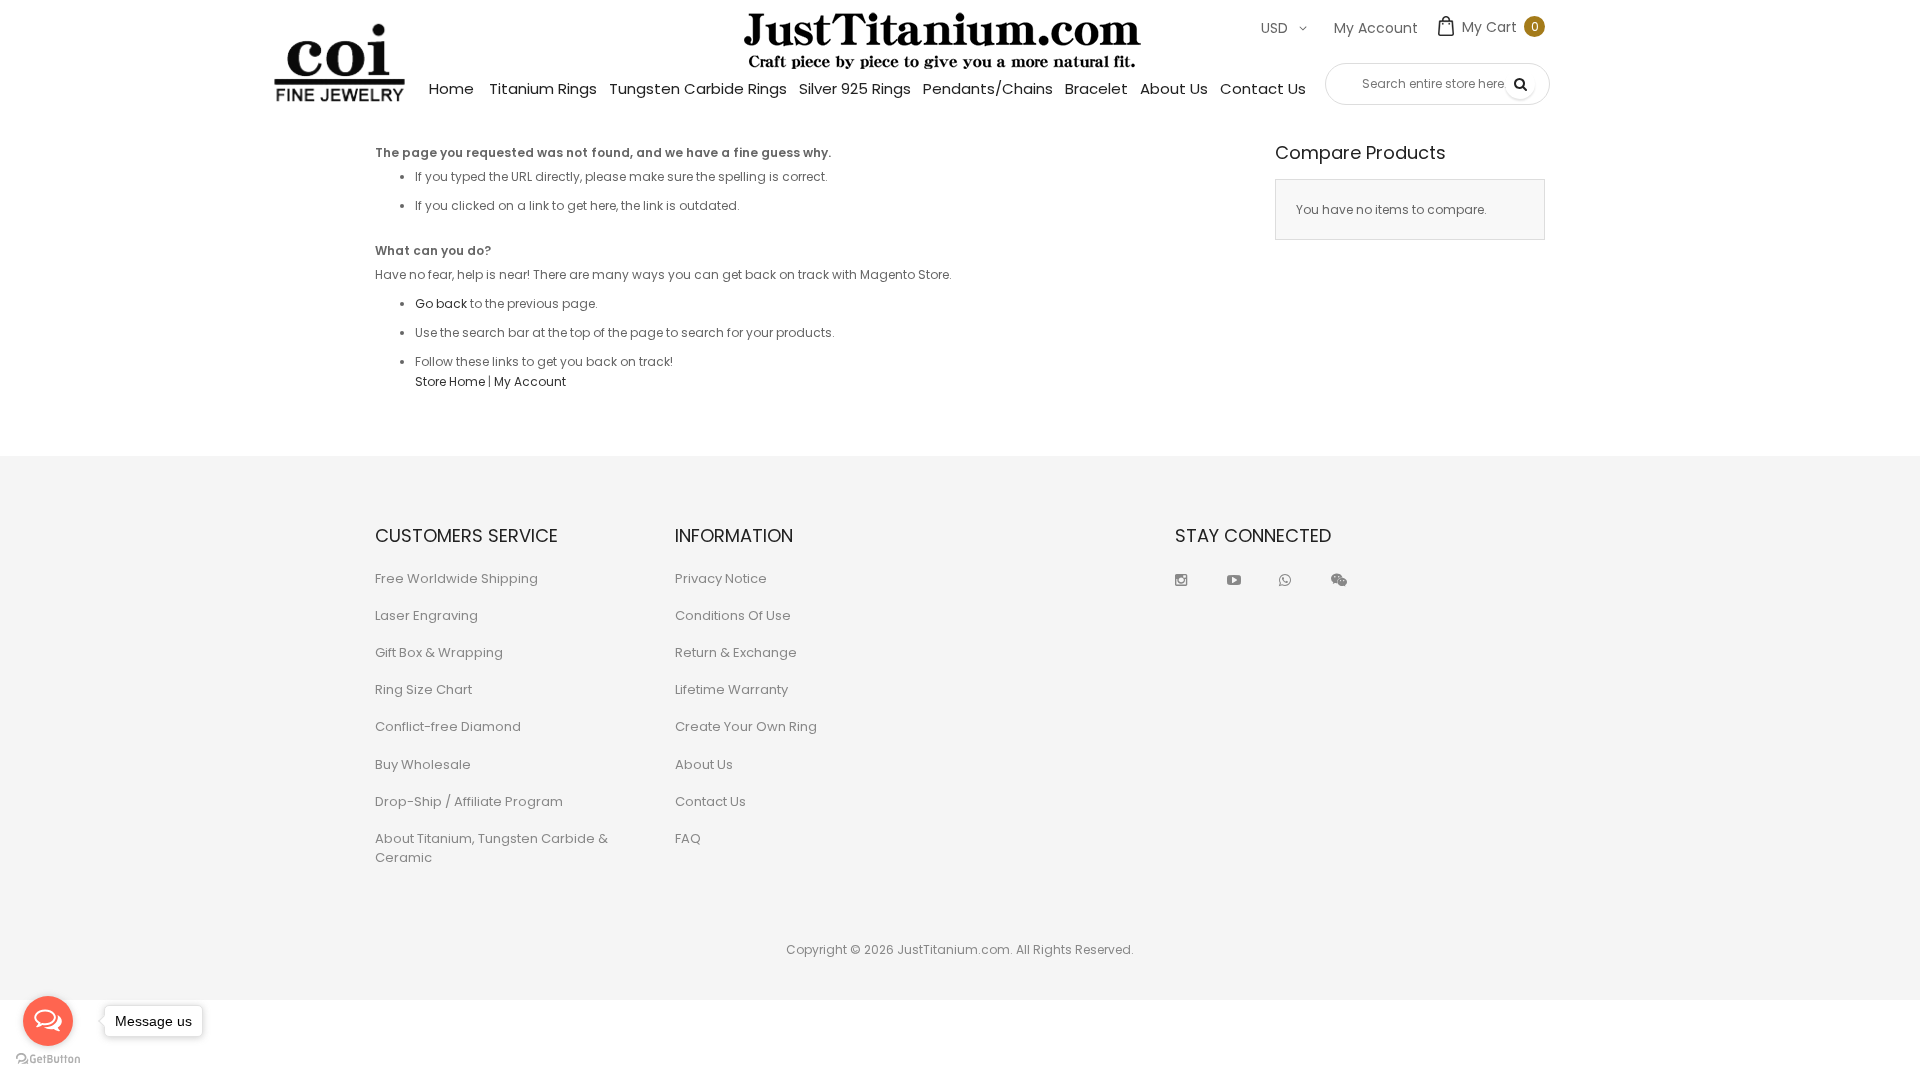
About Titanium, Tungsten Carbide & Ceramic (491, 848)
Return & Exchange (736, 652)
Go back (441, 303)
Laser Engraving (426, 615)
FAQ (688, 838)
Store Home (450, 381)
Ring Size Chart (423, 689)
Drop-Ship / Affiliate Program (469, 801)
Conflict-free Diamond (448, 726)
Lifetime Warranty (731, 689)
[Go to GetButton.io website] (48, 1059)
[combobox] (1437, 84)
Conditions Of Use (733, 615)
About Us (704, 764)
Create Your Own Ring (746, 726)
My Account (1376, 28)
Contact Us (710, 801)
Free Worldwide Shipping (456, 578)
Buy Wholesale (423, 764)
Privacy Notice (721, 578)
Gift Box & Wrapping (439, 652)
